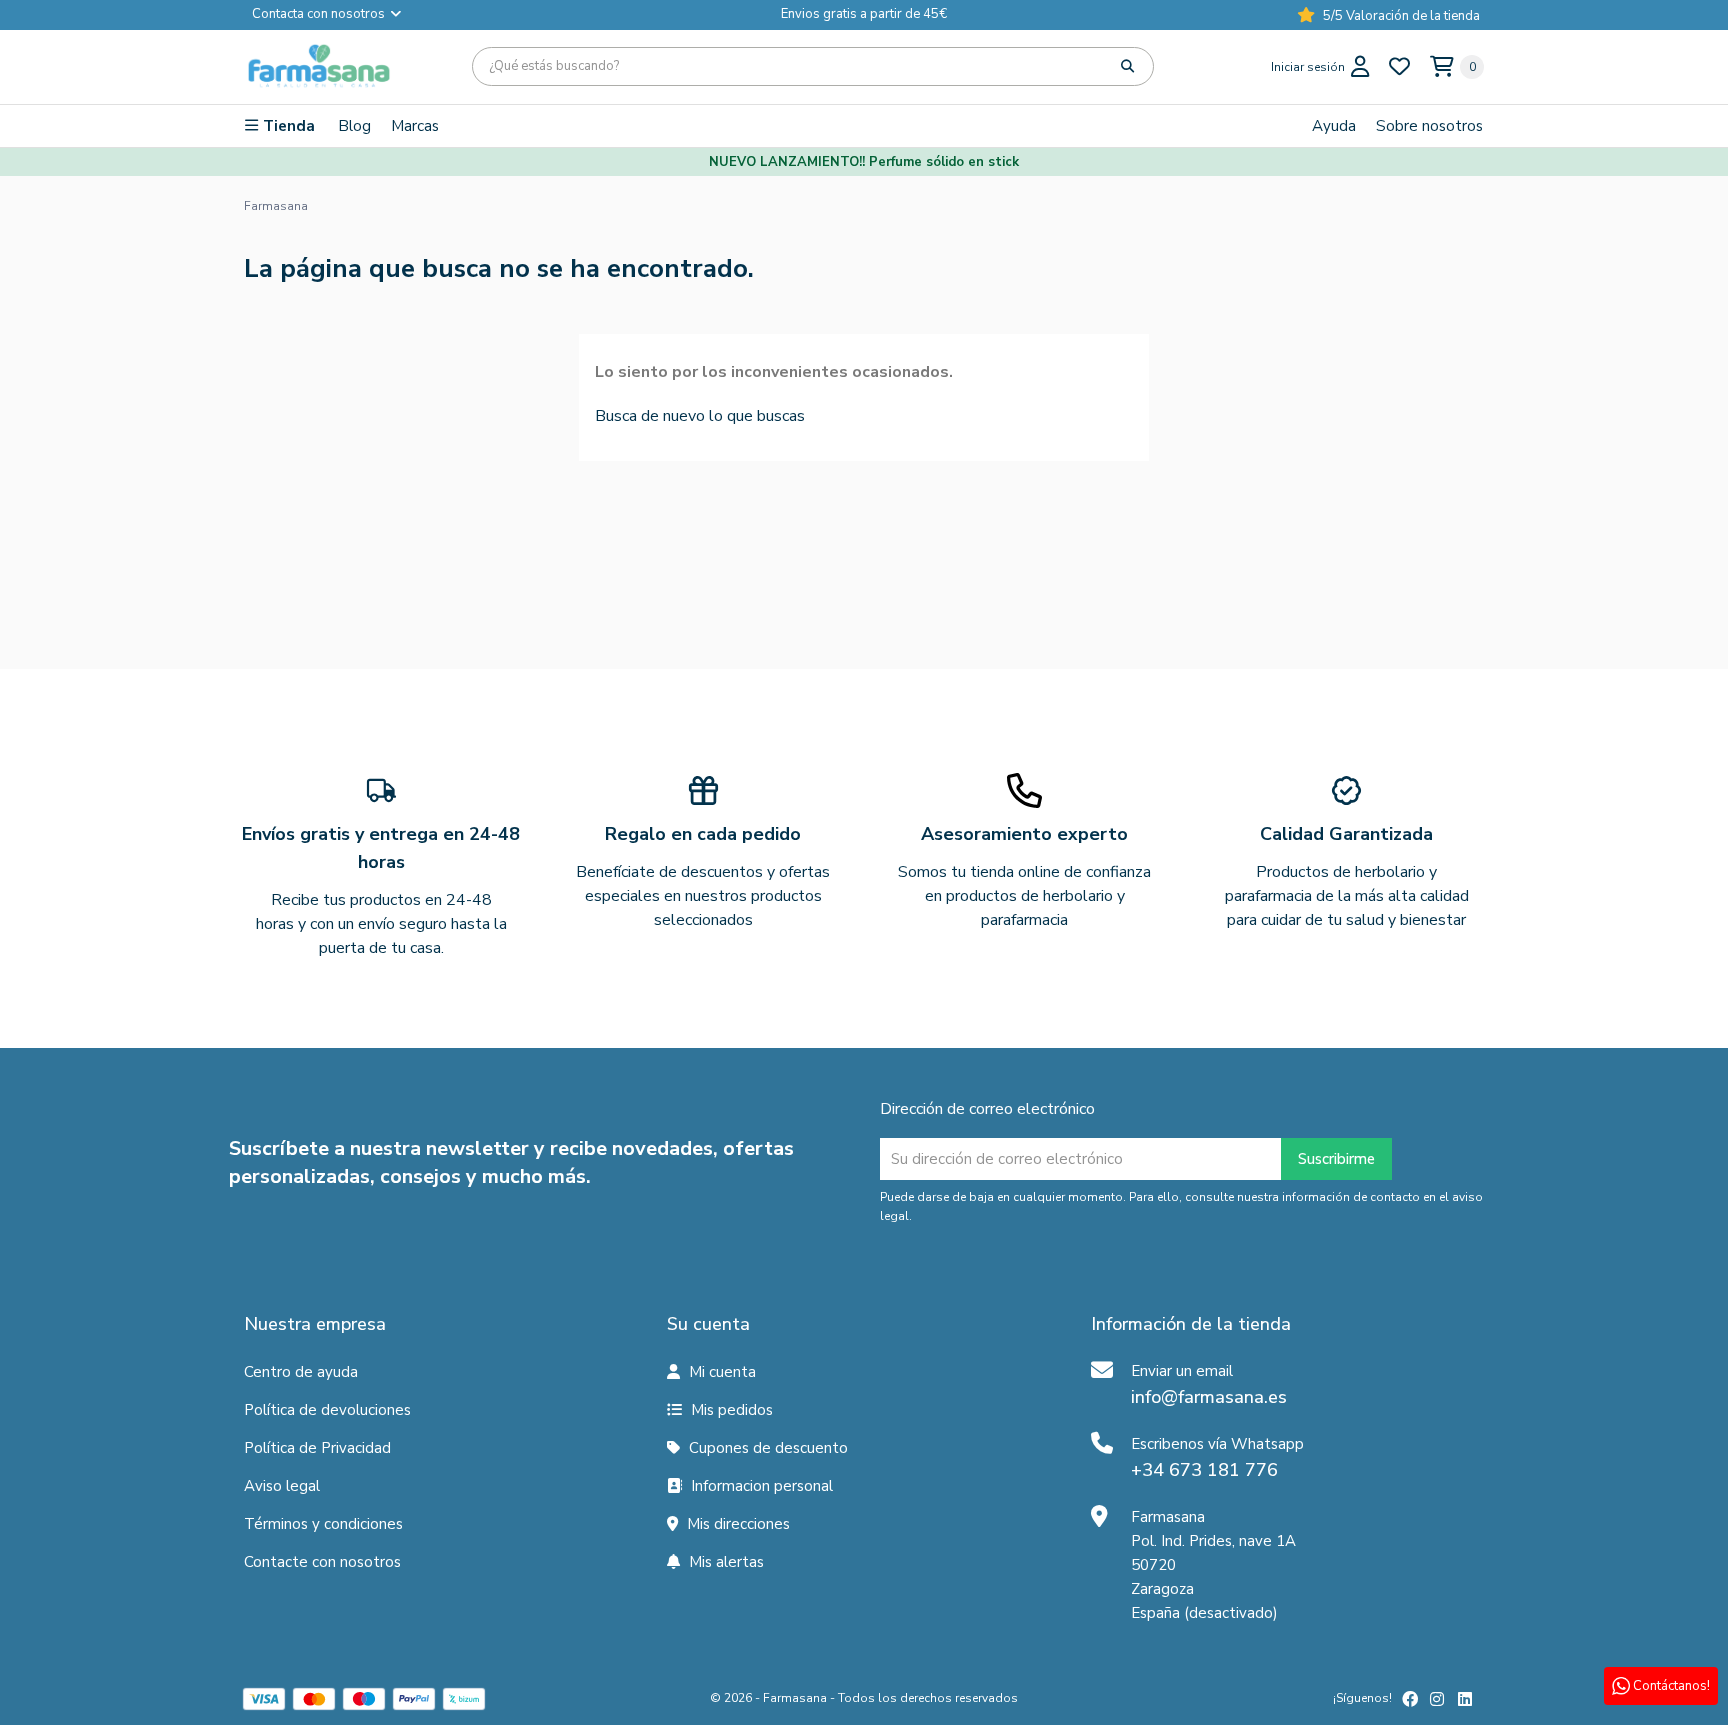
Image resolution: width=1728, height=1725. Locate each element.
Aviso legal (282, 1486)
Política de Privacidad (317, 1448)
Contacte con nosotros (322, 1562)
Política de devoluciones (327, 1410)
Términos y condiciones (323, 1524)
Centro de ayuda (301, 1372)
